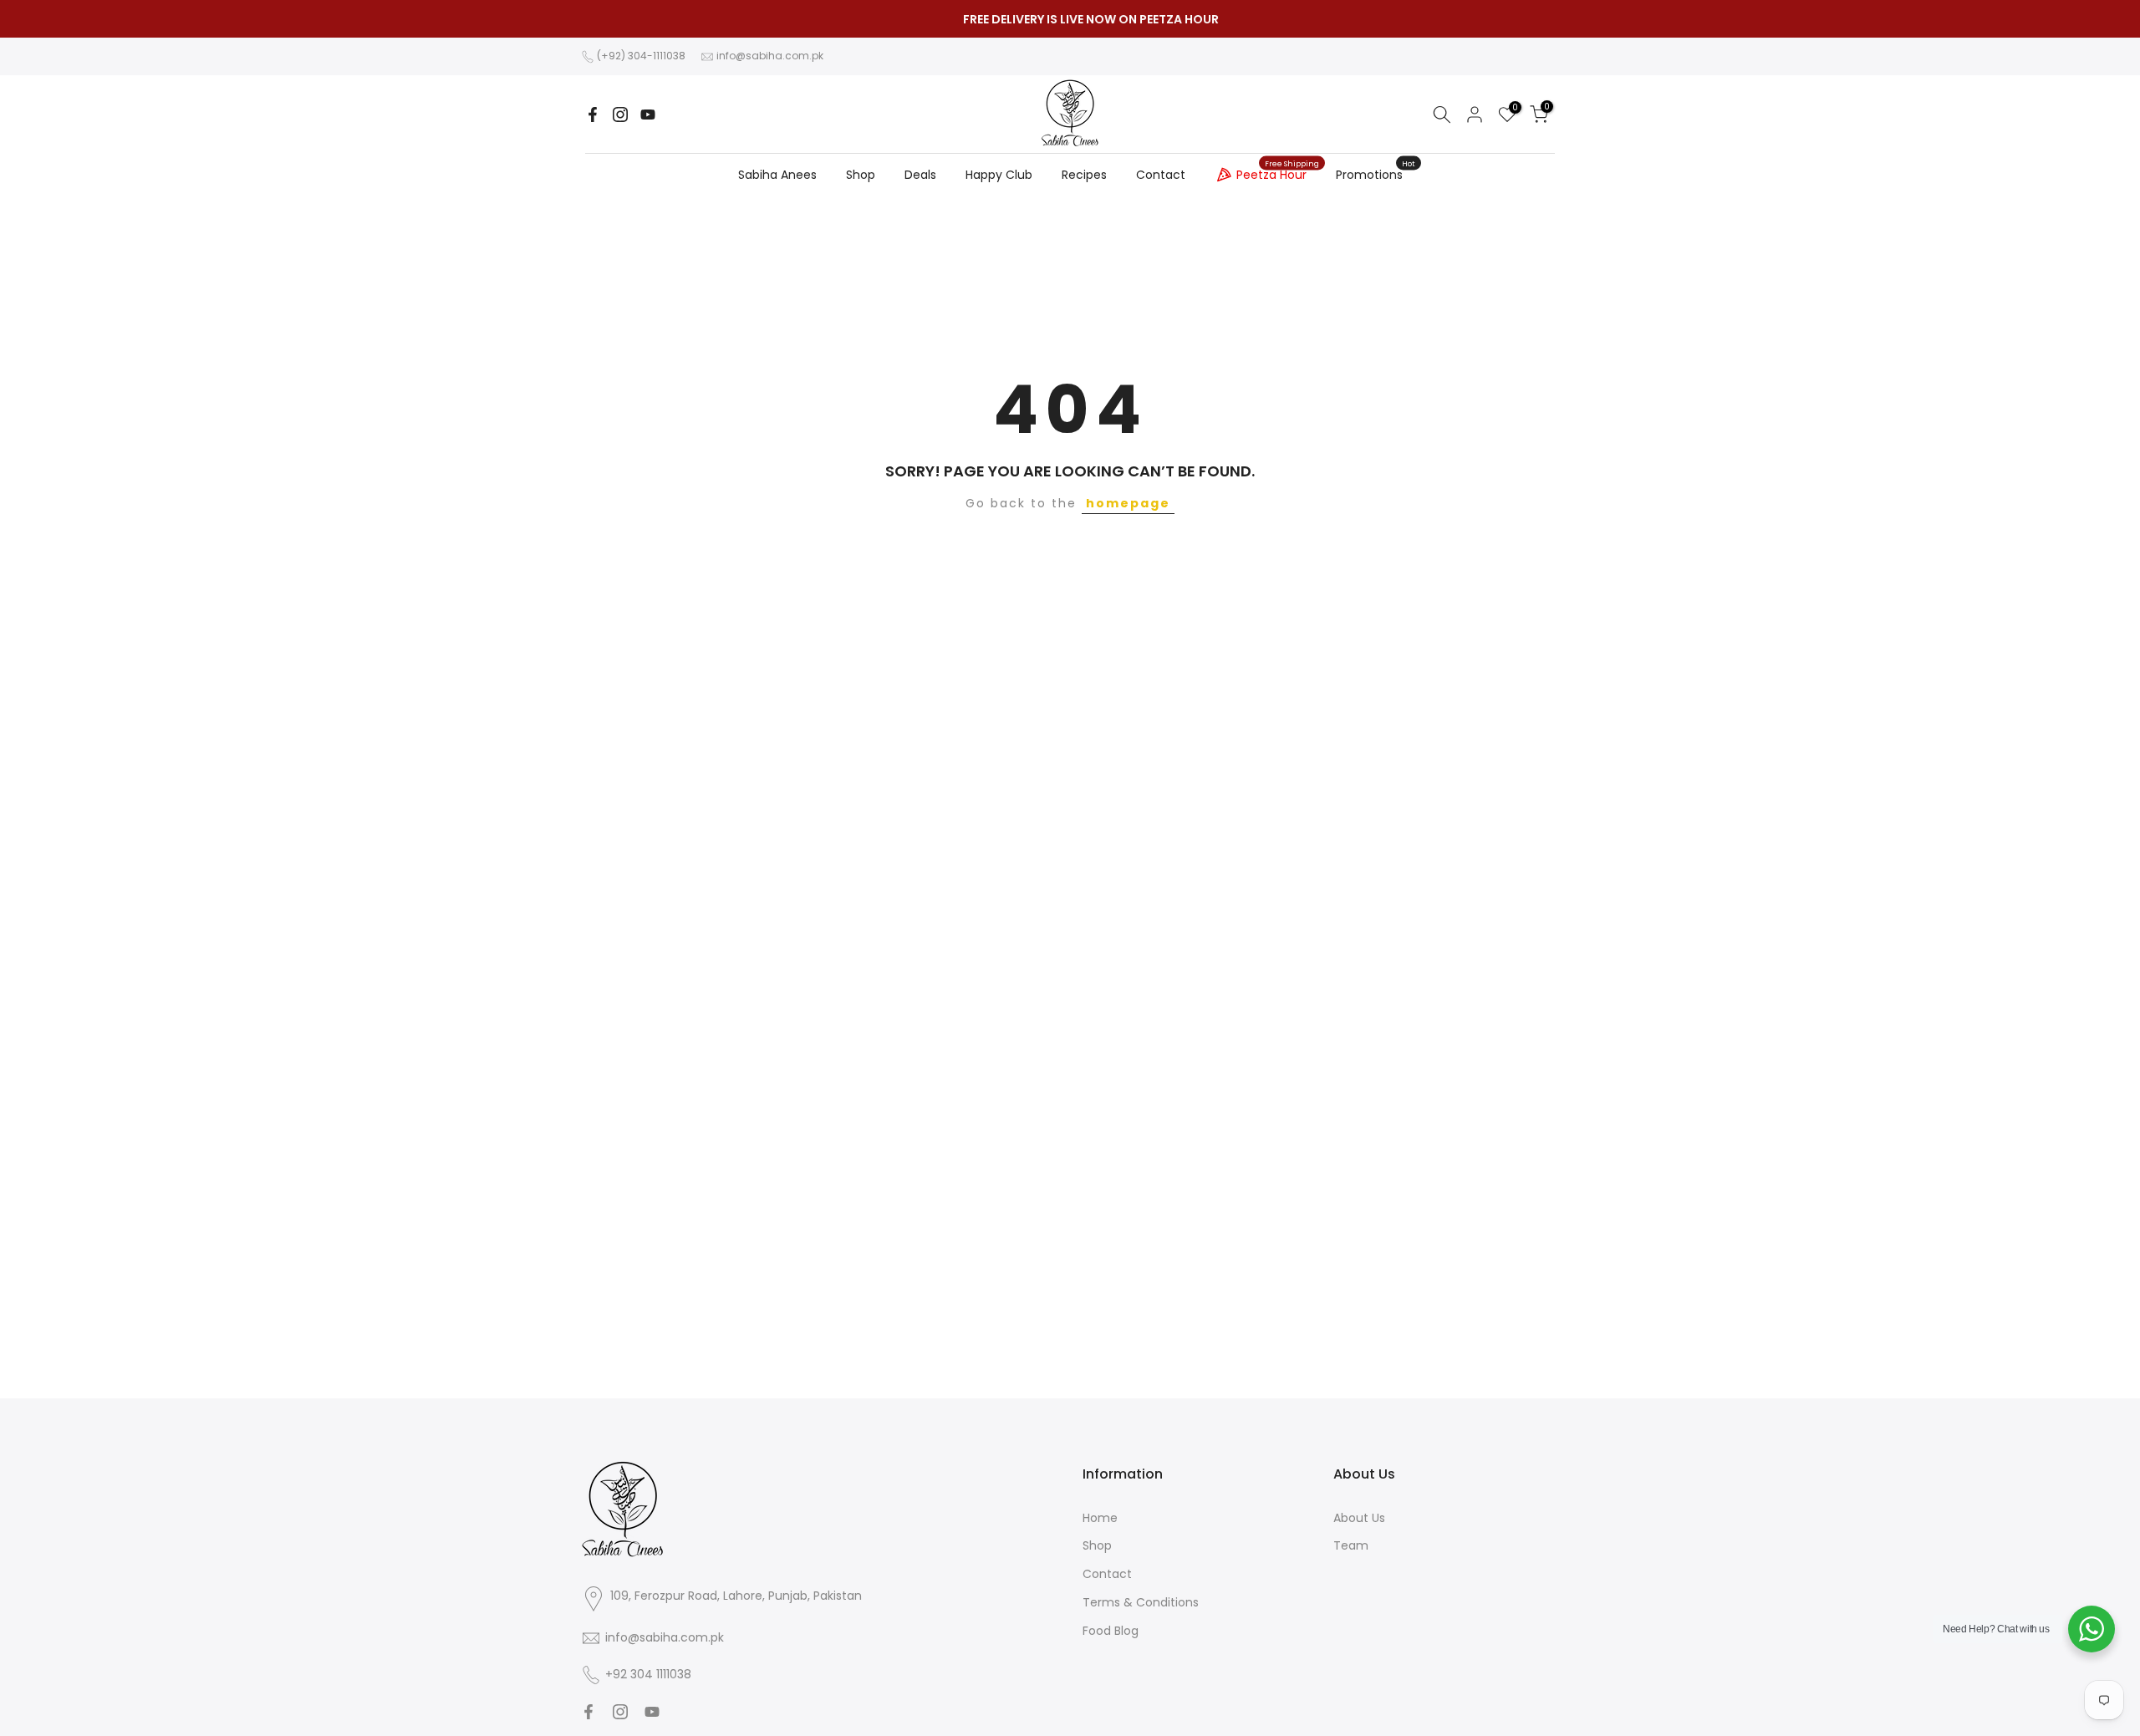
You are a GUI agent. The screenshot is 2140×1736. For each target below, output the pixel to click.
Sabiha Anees (777, 175)
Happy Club (999, 175)
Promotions (1376, 174)
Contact (1161, 175)
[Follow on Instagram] (620, 115)
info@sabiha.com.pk (770, 56)
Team (1351, 1545)
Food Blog (1111, 1631)
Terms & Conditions (1141, 1602)
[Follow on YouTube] (648, 115)
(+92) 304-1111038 (641, 56)
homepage (1128, 503)
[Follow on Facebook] (593, 115)
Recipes (1084, 175)
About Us (1359, 1518)
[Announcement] (1070, 19)
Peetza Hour (1278, 172)
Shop (861, 175)
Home (1100, 1518)
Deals (920, 175)
